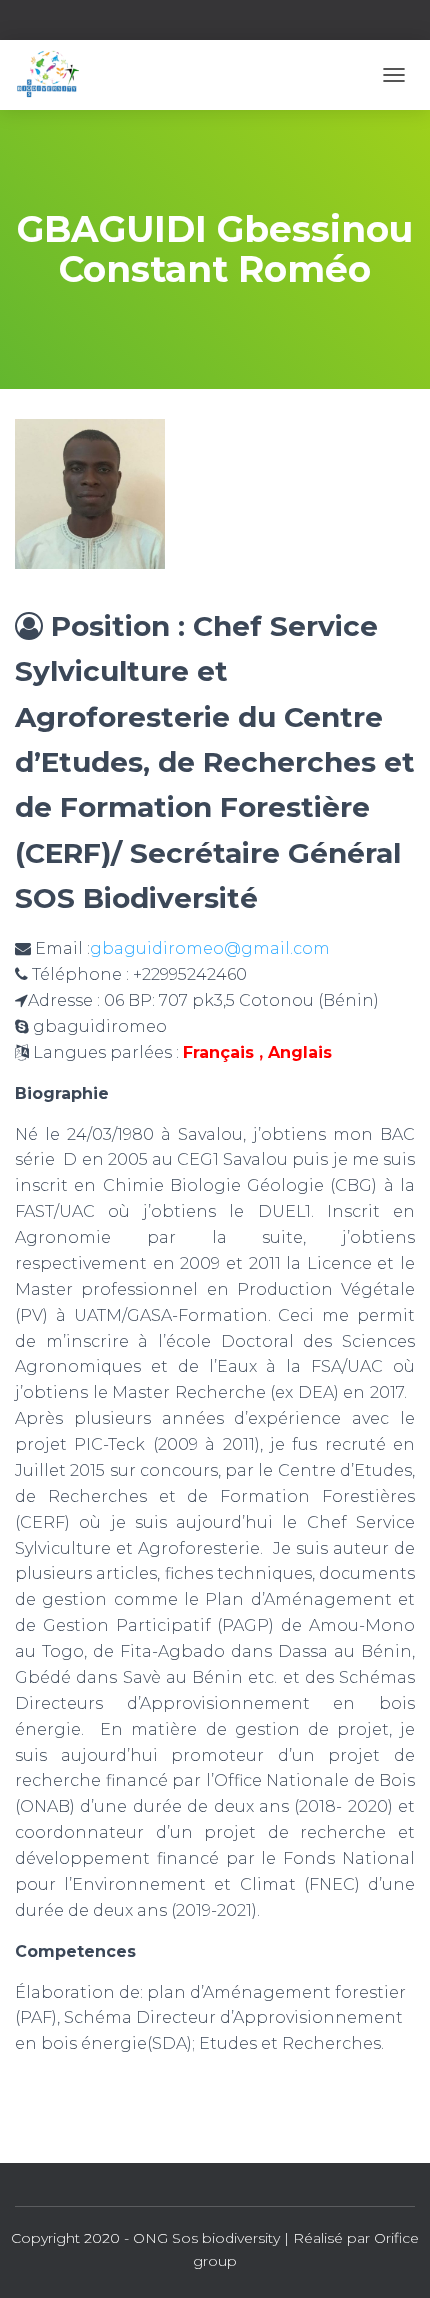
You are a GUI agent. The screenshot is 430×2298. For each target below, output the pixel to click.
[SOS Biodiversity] (54, 75)
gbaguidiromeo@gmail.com (210, 948)
